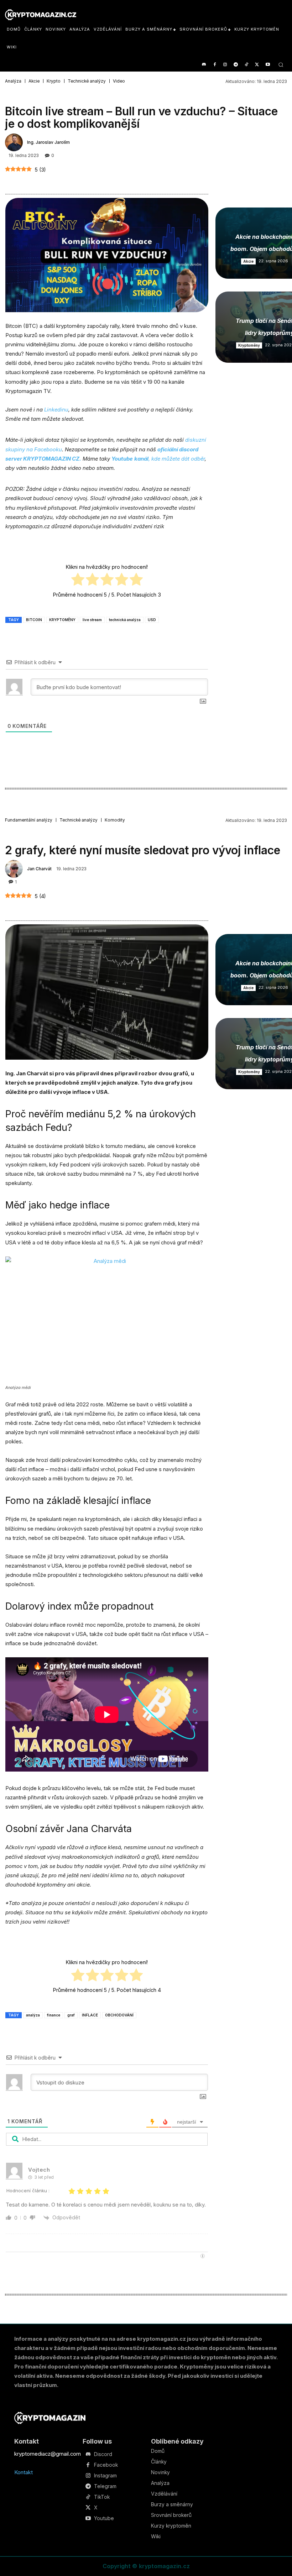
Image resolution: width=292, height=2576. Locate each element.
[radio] (78, 581)
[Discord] (204, 65)
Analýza (13, 81)
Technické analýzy (87, 81)
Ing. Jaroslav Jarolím (48, 142)
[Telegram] (236, 65)
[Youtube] (268, 65)
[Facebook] (215, 65)
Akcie (34, 81)
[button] (281, 65)
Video (119, 81)
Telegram (105, 2486)
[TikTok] (247, 65)
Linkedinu (56, 410)
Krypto (54, 81)
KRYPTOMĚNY (62, 620)
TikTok (102, 2497)
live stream (92, 620)
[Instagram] (225, 65)
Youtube (104, 2518)
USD (152, 620)
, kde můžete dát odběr (158, 459)
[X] (257, 65)
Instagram (105, 2476)
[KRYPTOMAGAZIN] (50, 2418)
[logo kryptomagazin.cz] (41, 15)
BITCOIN (34, 620)
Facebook (106, 2465)
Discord (103, 2454)
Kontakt (24, 2472)
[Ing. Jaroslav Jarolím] (15, 142)
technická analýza (125, 620)
